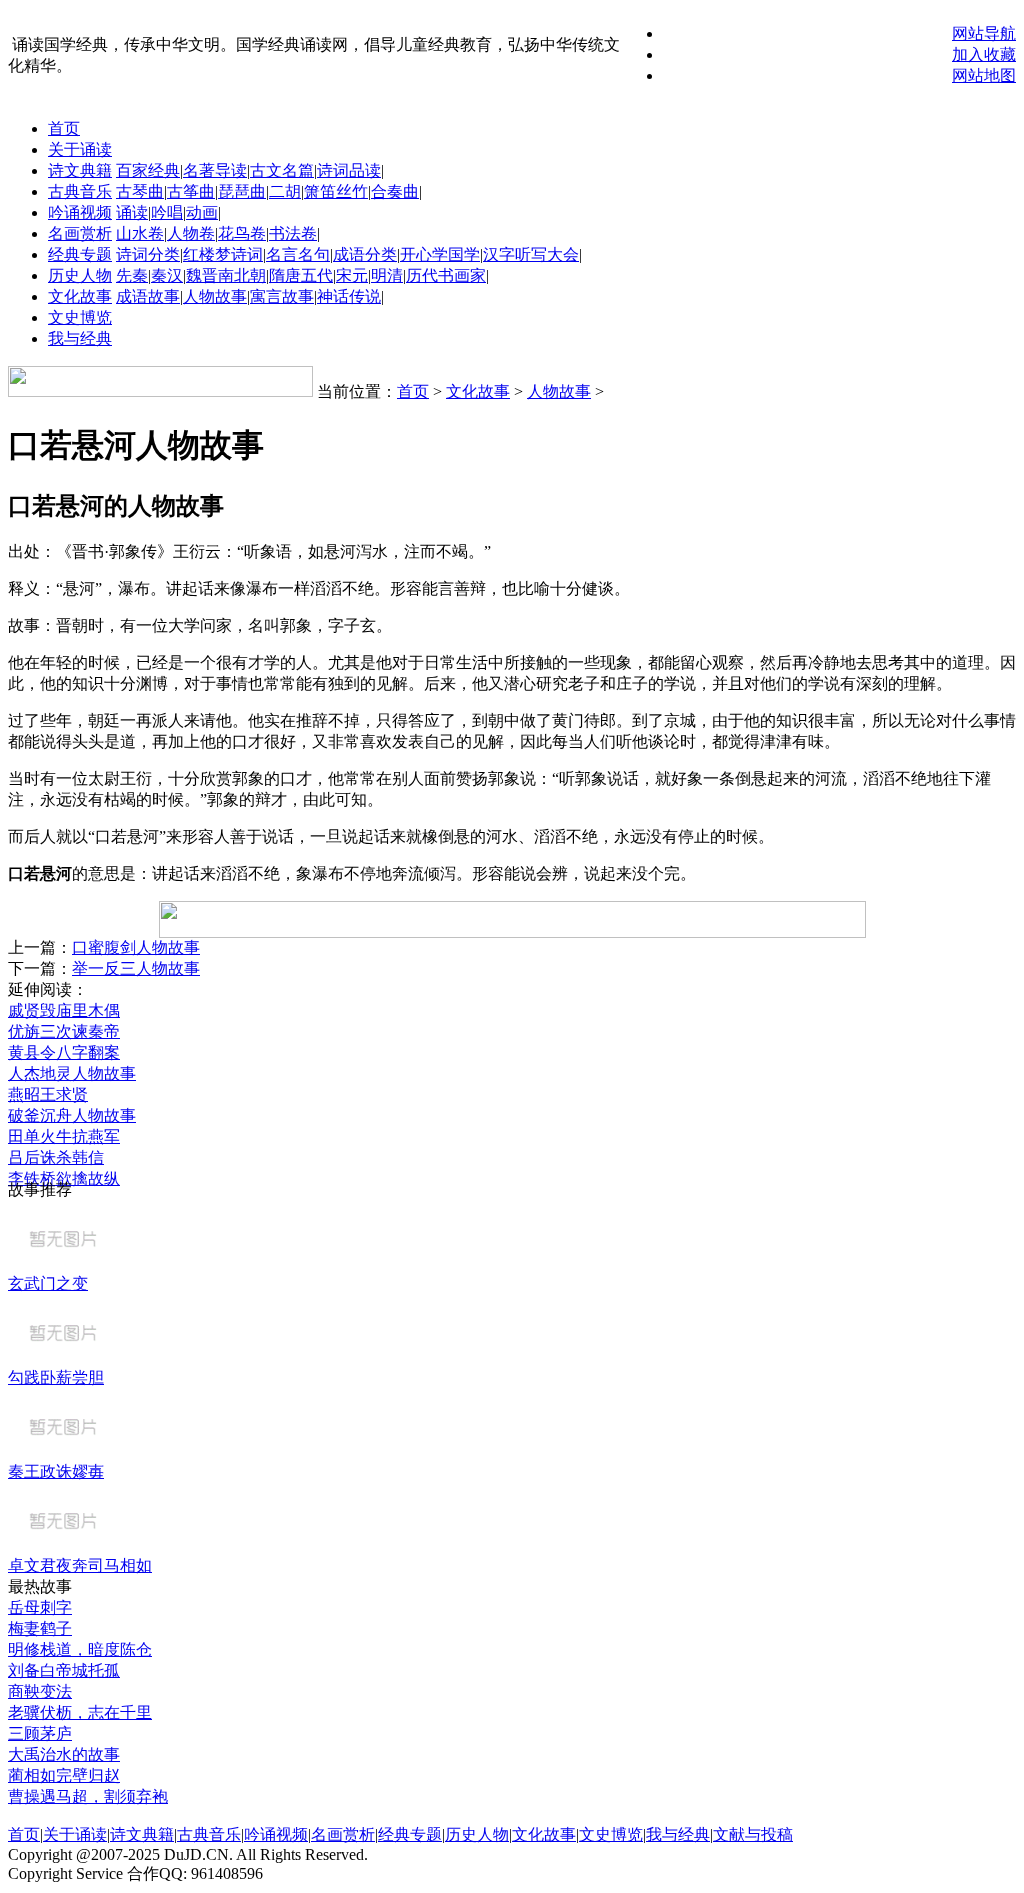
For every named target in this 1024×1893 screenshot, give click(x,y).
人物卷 (191, 233)
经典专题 (80, 254)
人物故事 (215, 296)
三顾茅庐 (40, 1733)
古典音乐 (80, 191)
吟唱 (167, 212)
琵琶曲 (242, 191)
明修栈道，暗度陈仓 (80, 1649)
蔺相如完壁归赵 (64, 1775)
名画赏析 (80, 233)
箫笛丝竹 (336, 191)
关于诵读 (80, 149)
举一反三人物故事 (136, 968)
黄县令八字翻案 (64, 1052)
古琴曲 (140, 191)
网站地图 (984, 75)
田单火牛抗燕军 (64, 1136)
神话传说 (349, 296)
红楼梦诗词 (223, 254)
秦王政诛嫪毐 (56, 1471)
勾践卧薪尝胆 (56, 1377)
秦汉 (167, 275)
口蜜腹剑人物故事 (136, 947)
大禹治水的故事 (64, 1754)
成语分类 (365, 254)
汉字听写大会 (531, 254)
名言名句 (298, 254)
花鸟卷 (242, 233)
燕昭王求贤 (48, 1094)
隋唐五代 (301, 275)
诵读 (132, 212)
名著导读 (215, 170)
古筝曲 (191, 191)
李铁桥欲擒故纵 (64, 1178)
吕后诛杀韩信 (56, 1157)
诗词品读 (349, 170)
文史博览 (80, 317)
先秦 (132, 275)
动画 (202, 212)
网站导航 (984, 33)
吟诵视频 (80, 212)
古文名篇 (282, 170)
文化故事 (80, 296)
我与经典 (80, 338)
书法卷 (293, 233)
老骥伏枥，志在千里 (80, 1712)
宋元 (352, 275)
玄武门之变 (48, 1283)
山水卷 (140, 233)
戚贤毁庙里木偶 (64, 1010)
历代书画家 (446, 275)
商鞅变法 (40, 1691)
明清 (387, 275)
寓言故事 (282, 296)
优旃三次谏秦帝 (64, 1031)
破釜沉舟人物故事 (72, 1115)
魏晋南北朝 (226, 275)
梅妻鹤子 (40, 1628)
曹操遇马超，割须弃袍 (88, 1796)
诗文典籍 (80, 170)
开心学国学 (440, 254)
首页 (64, 128)
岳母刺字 (40, 1607)
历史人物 (80, 275)
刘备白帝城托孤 (64, 1670)
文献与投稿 (753, 1834)
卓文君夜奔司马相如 (80, 1565)
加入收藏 (984, 54)
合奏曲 (395, 191)
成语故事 (148, 296)
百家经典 (148, 170)
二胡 (285, 191)
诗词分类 (148, 254)
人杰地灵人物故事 (72, 1073)
